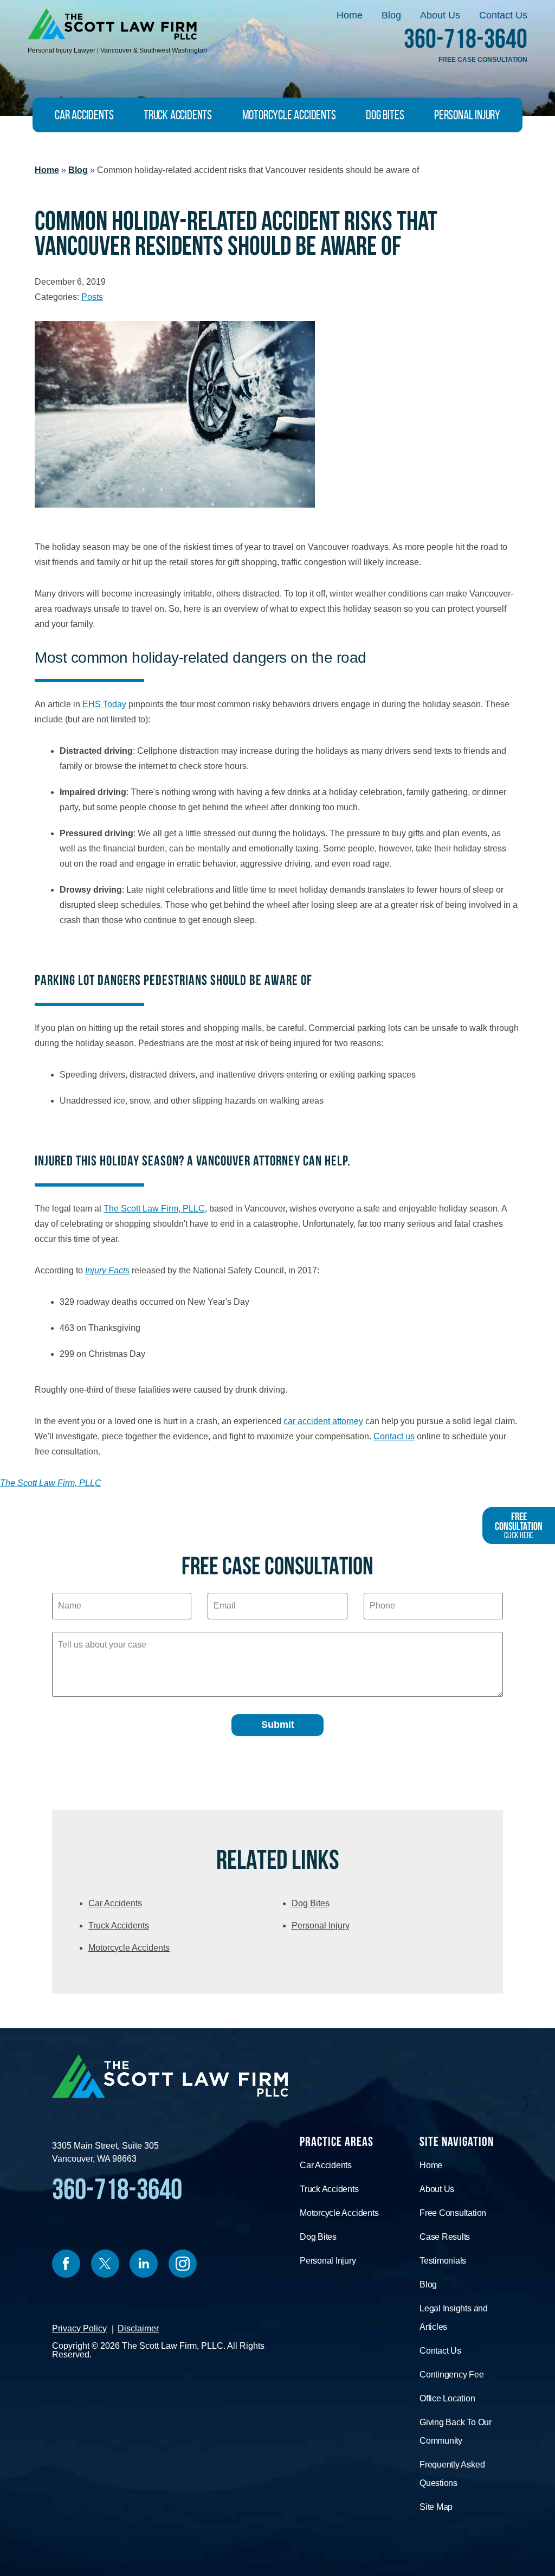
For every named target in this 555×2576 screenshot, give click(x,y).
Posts (92, 297)
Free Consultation (453, 2213)
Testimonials (443, 2261)
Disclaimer (138, 2328)
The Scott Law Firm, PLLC (154, 1209)
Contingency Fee (452, 2375)
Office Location (447, 2398)
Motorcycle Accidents (289, 115)
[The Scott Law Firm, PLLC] (112, 24)
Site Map (436, 2507)
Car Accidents (84, 115)
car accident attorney (323, 1421)
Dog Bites (385, 115)
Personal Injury (467, 115)
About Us (440, 15)
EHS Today (104, 704)
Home (350, 15)
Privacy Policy (79, 2328)
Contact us (394, 1436)
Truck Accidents (178, 115)
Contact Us (503, 15)
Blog (391, 15)
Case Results (445, 2237)
